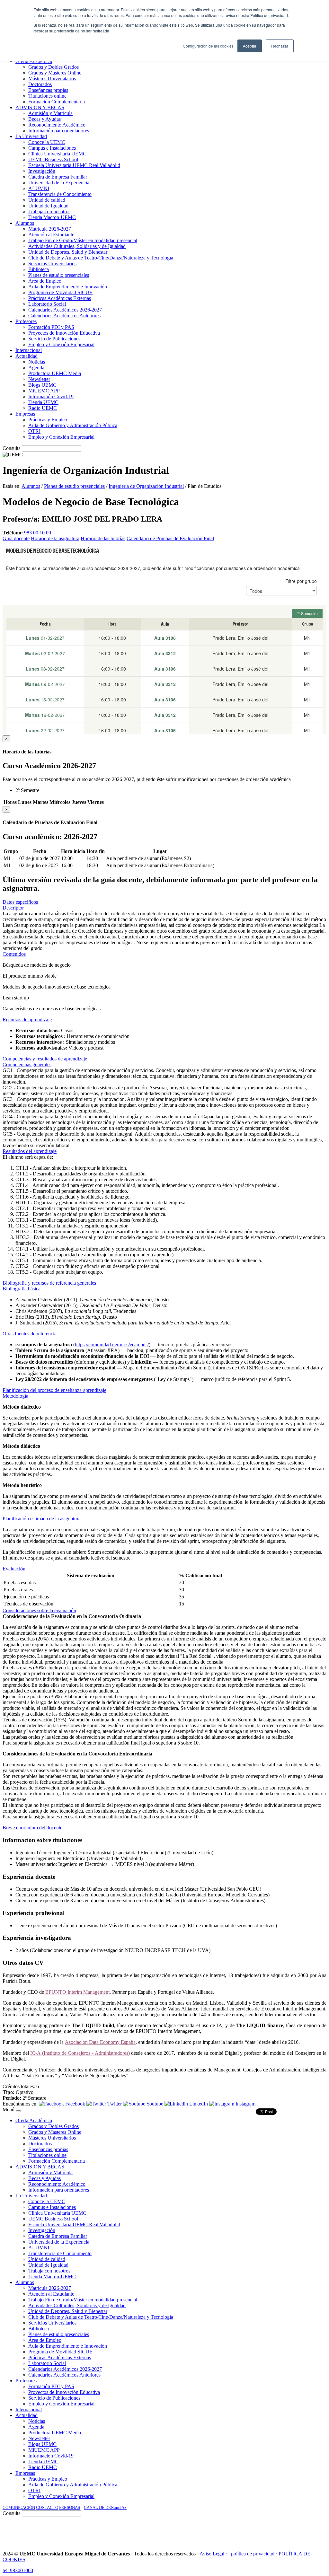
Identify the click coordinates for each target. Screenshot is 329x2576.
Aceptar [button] (250, 46)
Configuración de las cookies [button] (208, 46)
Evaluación (14, 1569)
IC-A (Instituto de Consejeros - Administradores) (80, 2053)
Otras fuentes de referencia (30, 1334)
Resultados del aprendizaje (30, 1151)
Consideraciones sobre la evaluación (39, 1610)
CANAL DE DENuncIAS (105, 2507)
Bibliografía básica (22, 1289)
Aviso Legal (212, 2554)
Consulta (12, 448)
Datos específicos (20, 902)
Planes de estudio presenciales (74, 486)
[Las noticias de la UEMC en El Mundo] (223, 2531)
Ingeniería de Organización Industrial (146, 486)
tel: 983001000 (18, 2570)
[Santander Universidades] (310, 2531)
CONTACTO (47, 2507)
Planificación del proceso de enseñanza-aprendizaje (54, 1390)
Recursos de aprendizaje (27, 1020)
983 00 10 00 (38, 533)
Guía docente (16, 538)
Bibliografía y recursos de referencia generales (49, 1283)
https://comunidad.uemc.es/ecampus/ (112, 1345)
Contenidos (14, 954)
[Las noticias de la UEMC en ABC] (195, 2531)
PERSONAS (70, 2507)
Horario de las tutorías (103, 538)
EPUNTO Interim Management (77, 1992)
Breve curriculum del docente (32, 1828)
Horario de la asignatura (55, 538)
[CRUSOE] (285, 2531)
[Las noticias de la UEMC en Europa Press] (259, 2531)
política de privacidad (253, 2554)
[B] (18, 2111)
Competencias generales (27, 1064)
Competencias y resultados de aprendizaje (45, 1059)
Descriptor (13, 908)
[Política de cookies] (229, 2554)
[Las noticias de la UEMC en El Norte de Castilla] (132, 2531)
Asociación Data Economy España (100, 2042)
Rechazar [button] (280, 46)
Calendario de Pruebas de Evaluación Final (170, 538)
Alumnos (31, 486)
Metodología (15, 1396)
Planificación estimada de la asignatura (42, 1519)
